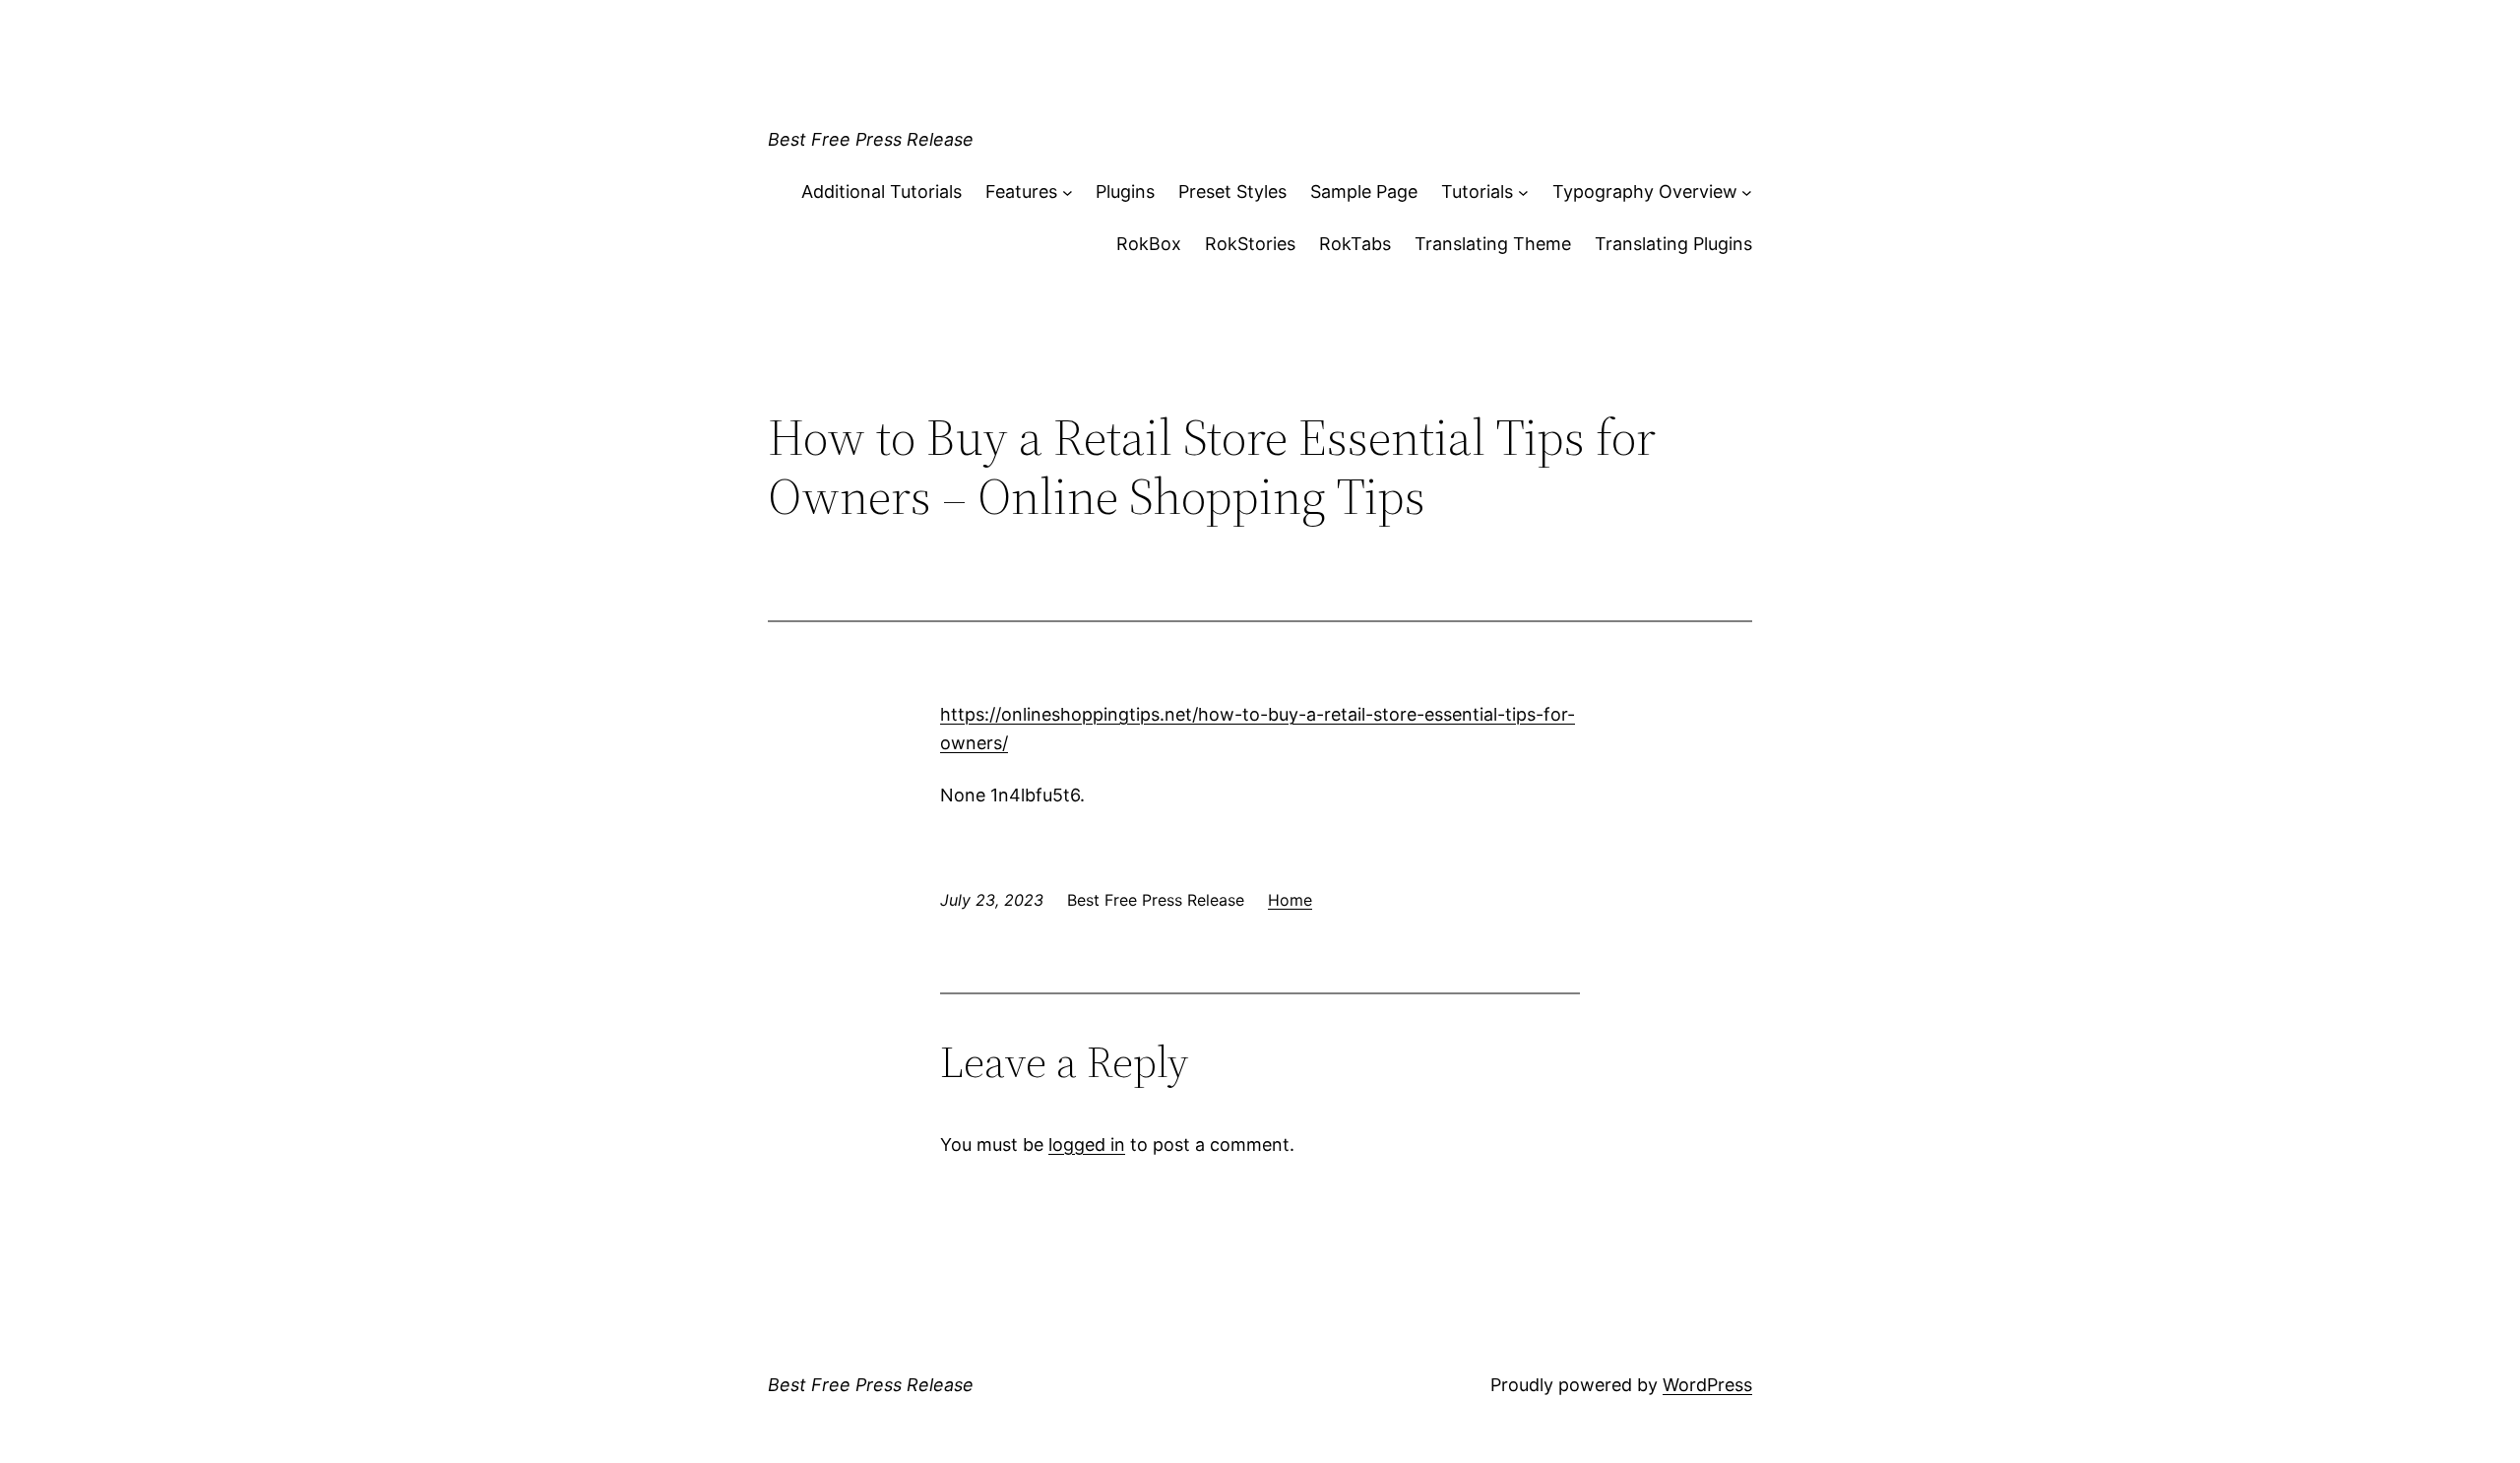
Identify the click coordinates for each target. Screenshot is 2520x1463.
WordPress (1707, 1385)
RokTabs (1355, 244)
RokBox (1149, 244)
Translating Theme (1493, 244)
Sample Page (1364, 191)
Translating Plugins (1673, 244)
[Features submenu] (1068, 192)
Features (1021, 191)
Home (1290, 900)
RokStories (1250, 244)
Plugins (1125, 191)
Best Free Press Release (871, 139)
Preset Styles (1232, 191)
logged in (1087, 1145)
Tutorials (1477, 191)
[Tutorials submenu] (1523, 192)
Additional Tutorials (882, 191)
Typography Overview (1645, 191)
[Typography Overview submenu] (1747, 192)
